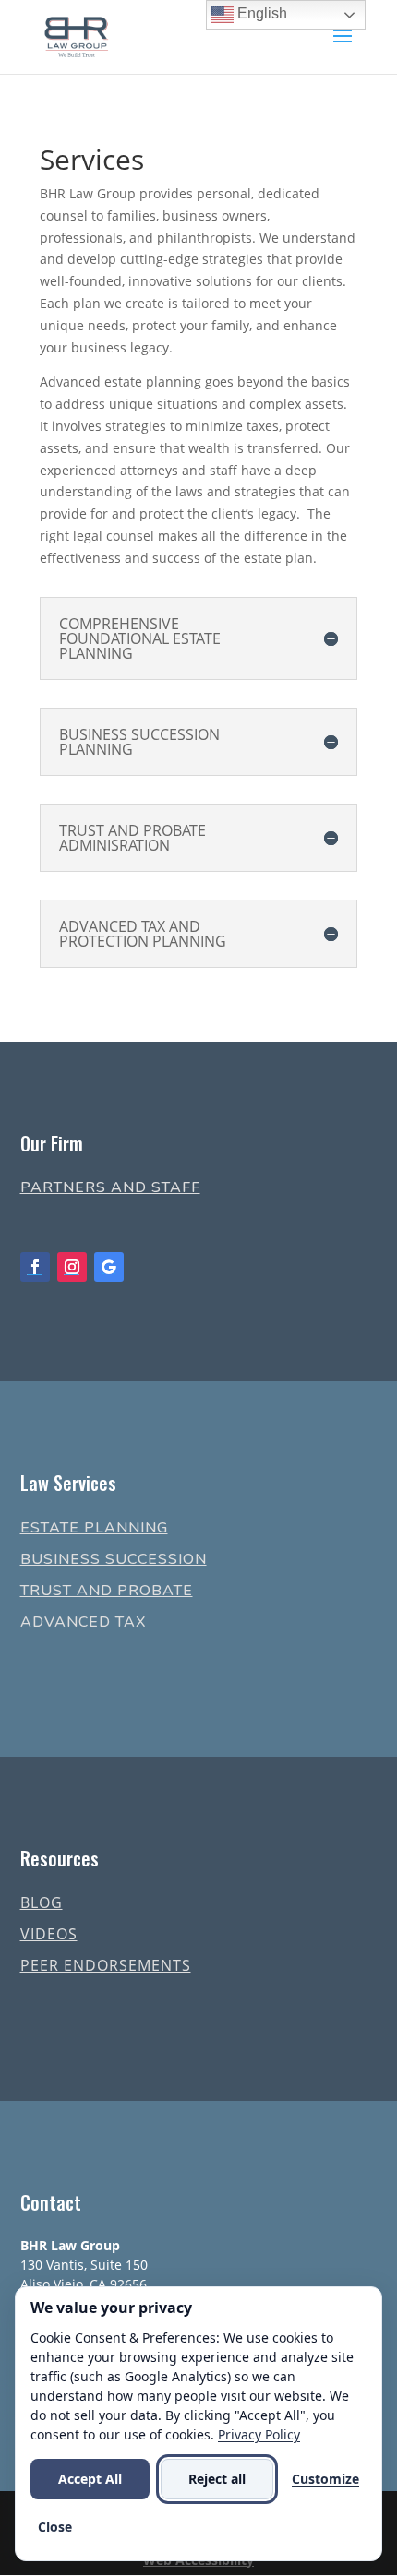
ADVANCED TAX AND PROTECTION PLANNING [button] (143, 934)
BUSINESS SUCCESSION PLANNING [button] (139, 742)
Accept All (90, 2479)
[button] (343, 48)
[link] (77, 36)
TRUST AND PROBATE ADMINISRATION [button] (132, 838)
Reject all (217, 2479)
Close (55, 2527)
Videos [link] (49, 1934)
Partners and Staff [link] (110, 1187)
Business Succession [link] (114, 1559)
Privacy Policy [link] (259, 2434)
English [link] (260, 13)
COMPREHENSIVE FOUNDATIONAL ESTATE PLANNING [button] (140, 638)
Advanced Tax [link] (83, 1622)
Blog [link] (42, 1902)
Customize (325, 2479)
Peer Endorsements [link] (106, 1965)
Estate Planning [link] (94, 1528)
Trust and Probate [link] (107, 1591)
